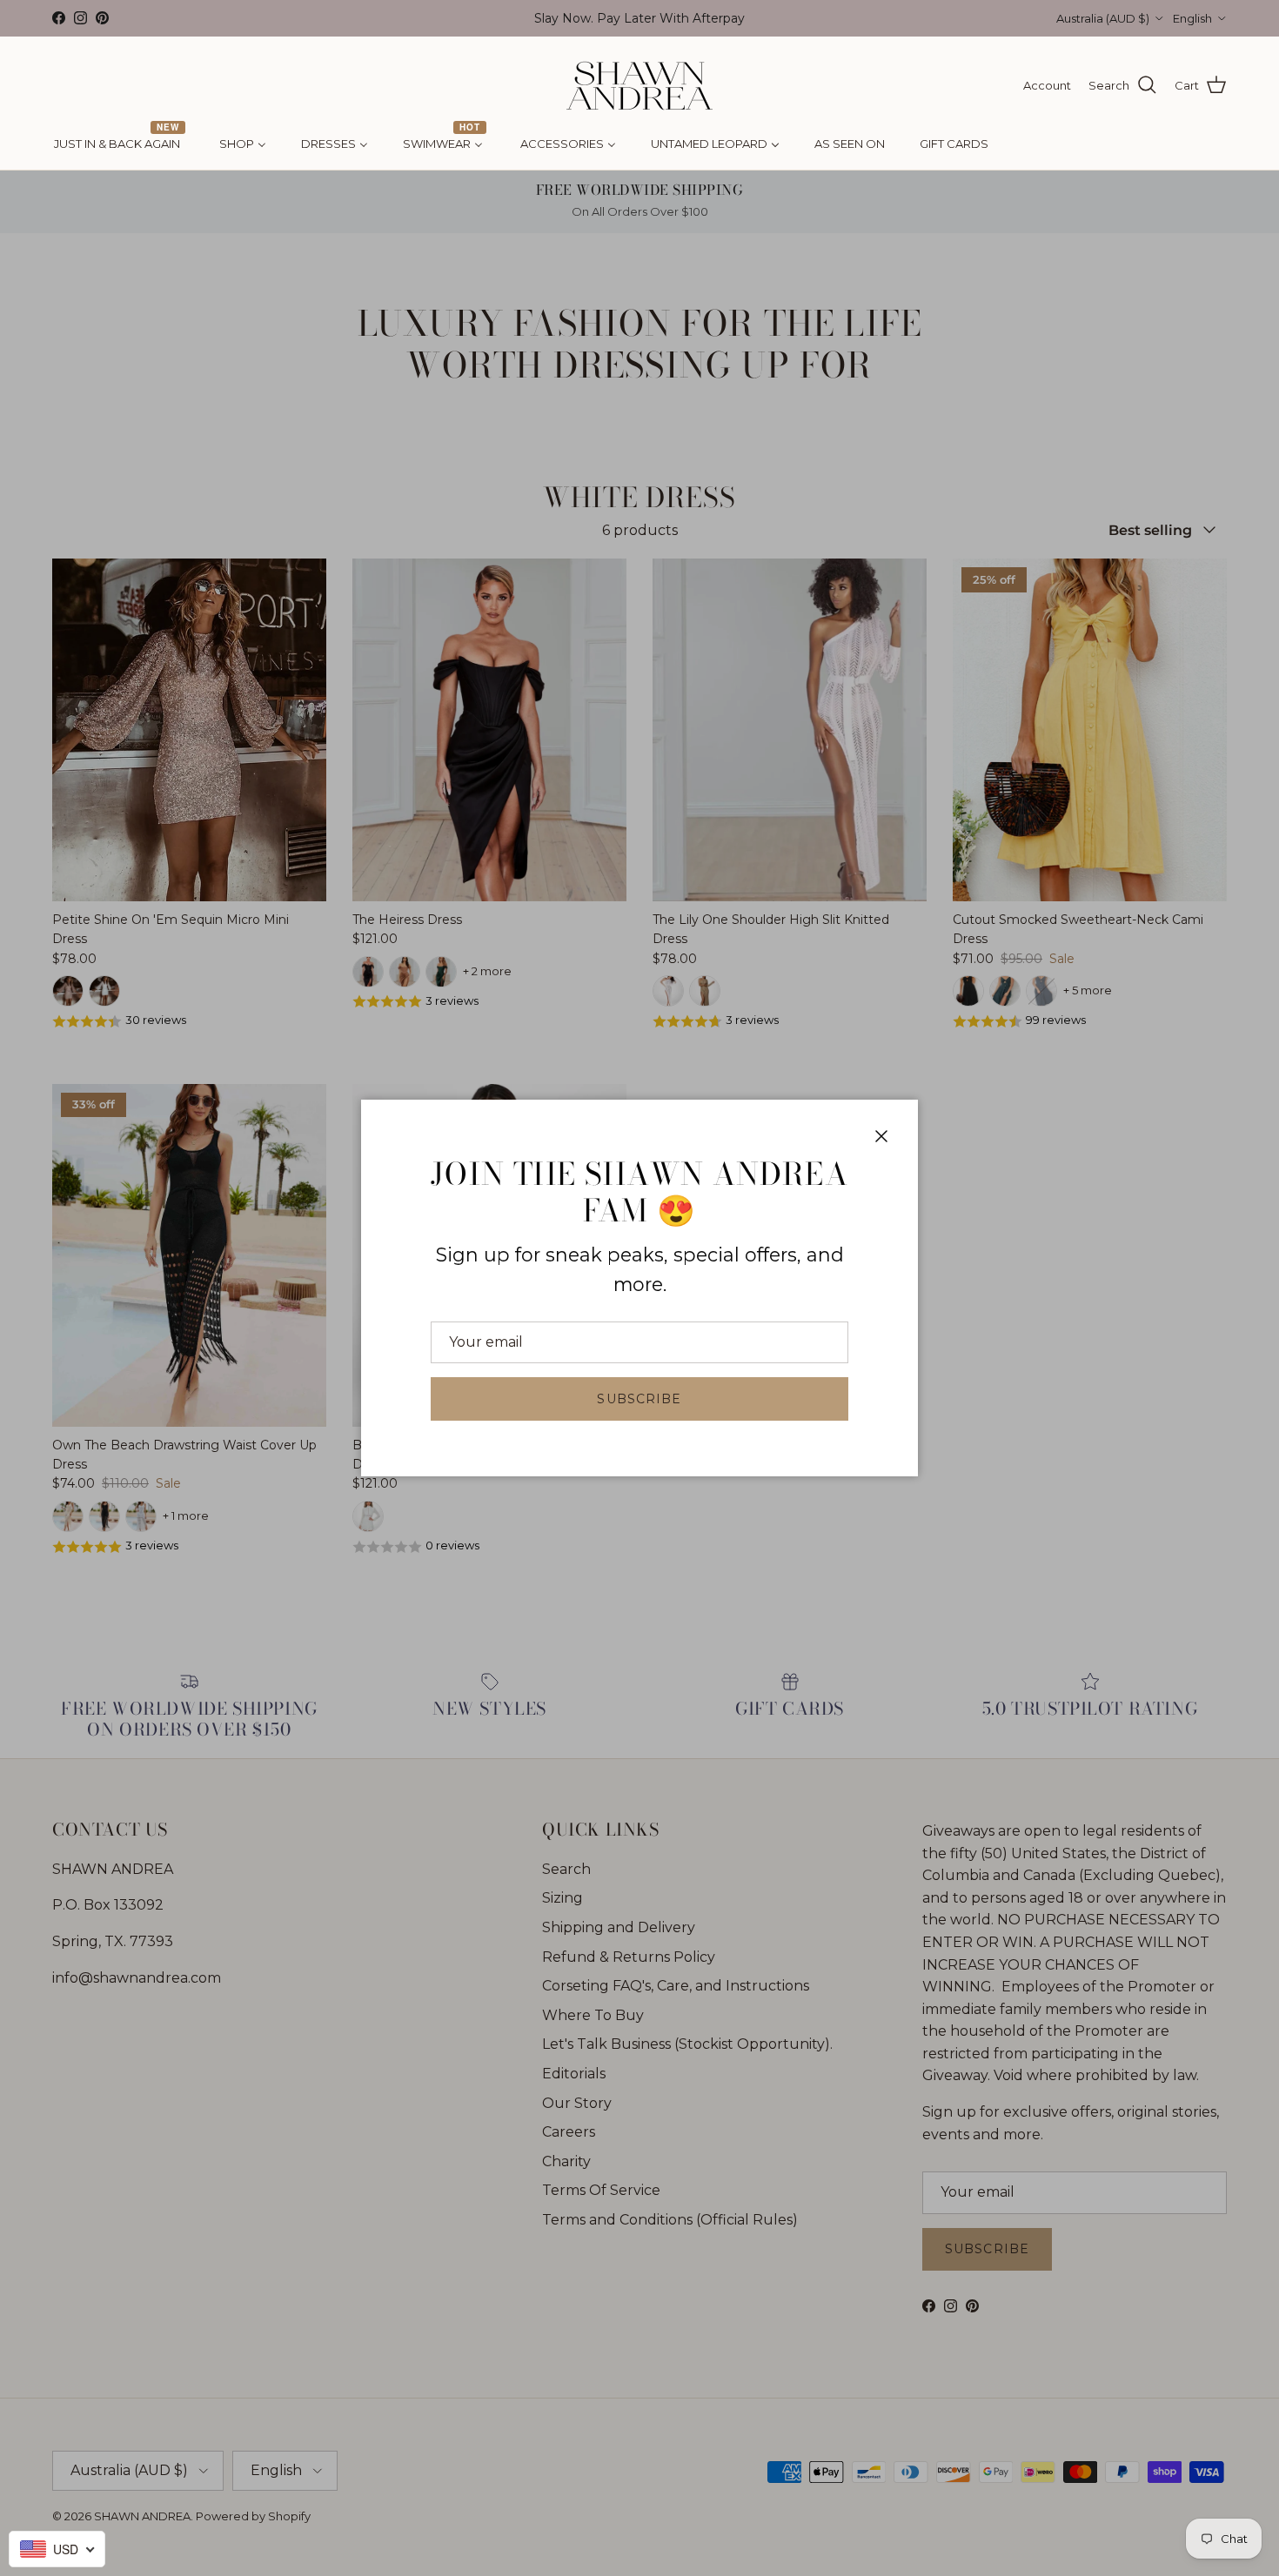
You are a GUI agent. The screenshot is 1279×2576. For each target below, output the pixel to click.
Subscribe (639, 1399)
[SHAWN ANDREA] (639, 86)
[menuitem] (119, 144)
